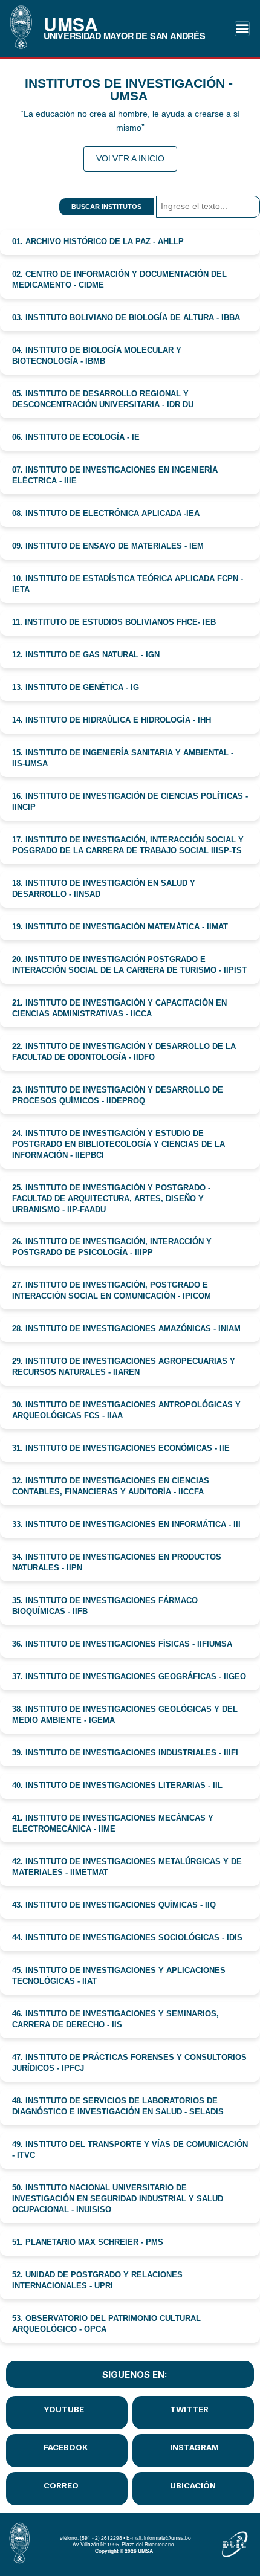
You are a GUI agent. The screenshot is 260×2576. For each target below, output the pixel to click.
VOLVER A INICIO (130, 158)
